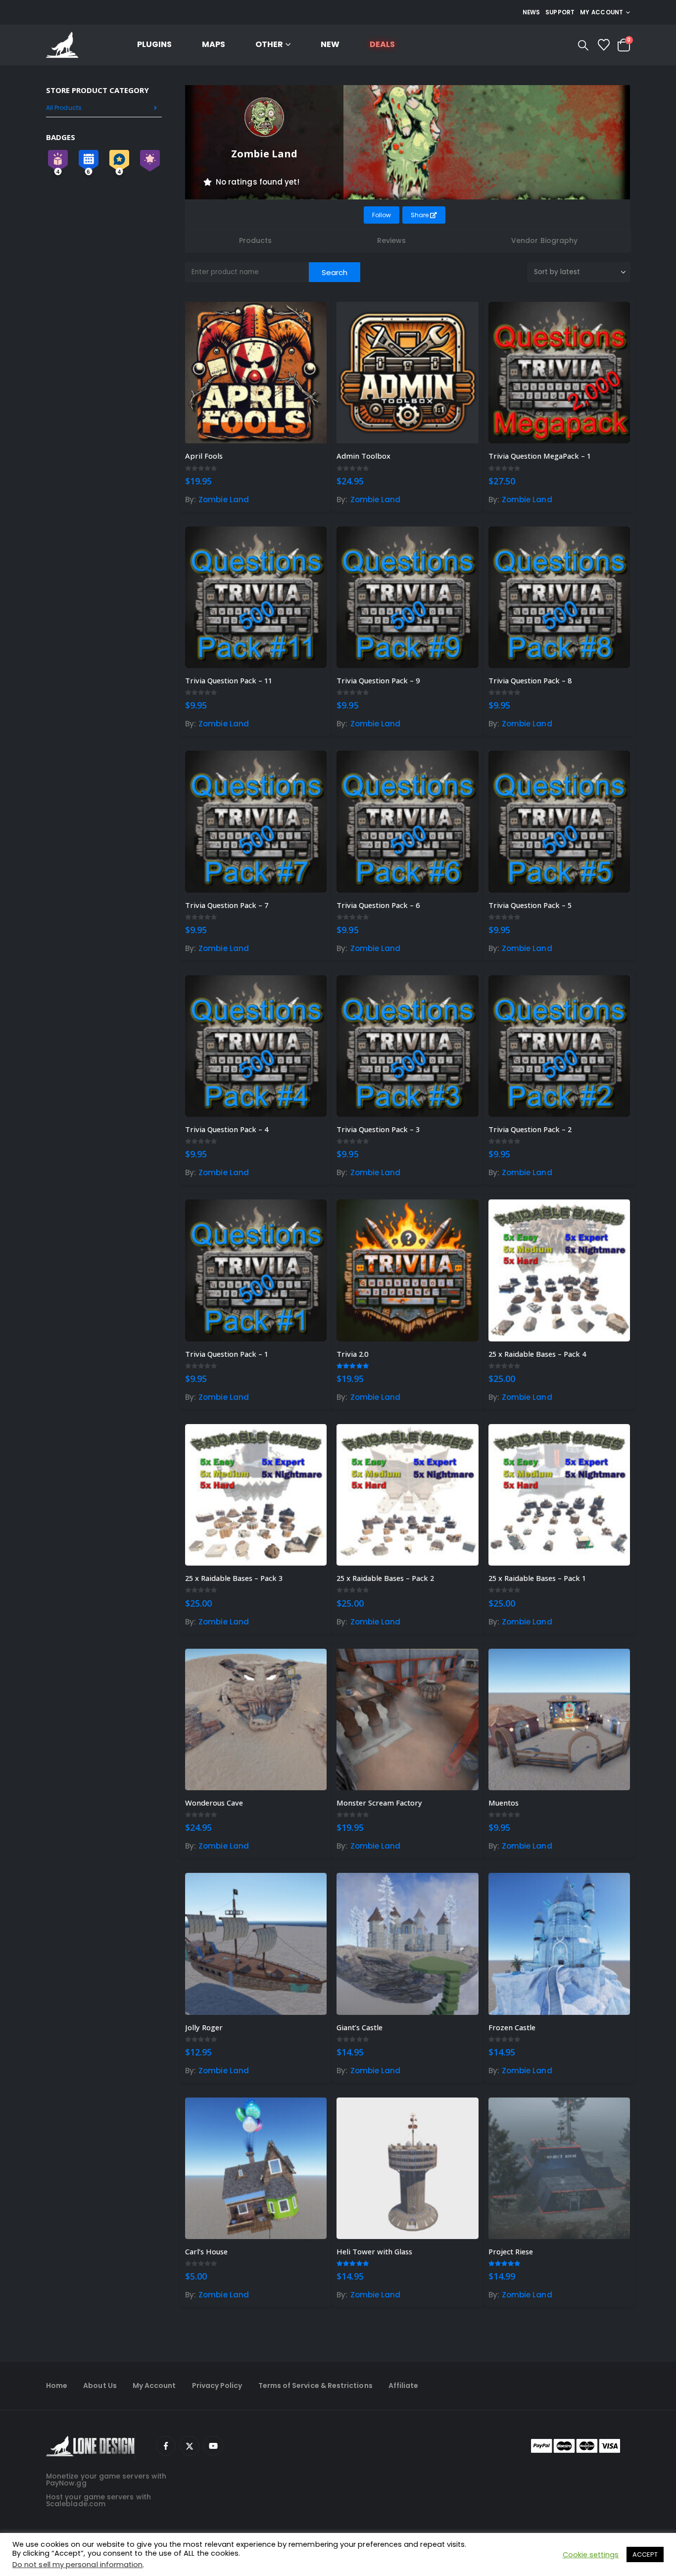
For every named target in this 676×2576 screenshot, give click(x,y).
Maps (214, 44)
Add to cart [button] (310, 318)
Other (269, 44)
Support (560, 12)
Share (420, 215)
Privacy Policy (217, 2385)
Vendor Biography (544, 240)
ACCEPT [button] (645, 2554)
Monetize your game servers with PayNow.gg (106, 2480)
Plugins (154, 44)
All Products (64, 108)
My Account (154, 2385)
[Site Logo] (62, 45)
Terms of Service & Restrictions (315, 2385)
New (330, 44)
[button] (583, 46)
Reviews (392, 240)
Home (57, 2385)
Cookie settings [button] (591, 2555)
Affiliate (404, 2385)
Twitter (190, 2446)
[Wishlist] (604, 45)
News (531, 12)
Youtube (213, 2446)
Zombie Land (224, 500)
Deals (382, 44)
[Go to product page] (256, 373)
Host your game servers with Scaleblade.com (98, 2500)
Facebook (166, 2446)
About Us (100, 2385)
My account (602, 12)
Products (256, 240)
